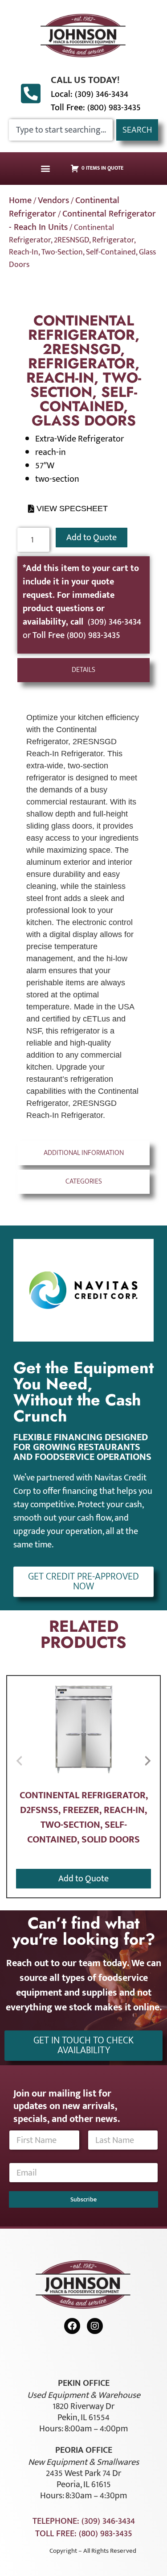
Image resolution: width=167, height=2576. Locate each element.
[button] (45, 169)
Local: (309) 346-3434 (90, 94)
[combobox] (61, 130)
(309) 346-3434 (114, 622)
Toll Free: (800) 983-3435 (96, 108)
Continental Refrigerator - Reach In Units (82, 221)
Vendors (53, 200)
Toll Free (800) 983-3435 (76, 635)
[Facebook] (72, 2326)
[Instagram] (95, 2326)
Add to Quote (92, 538)
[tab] (84, 670)
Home (20, 200)
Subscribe (83, 2199)
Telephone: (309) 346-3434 (84, 2521)
